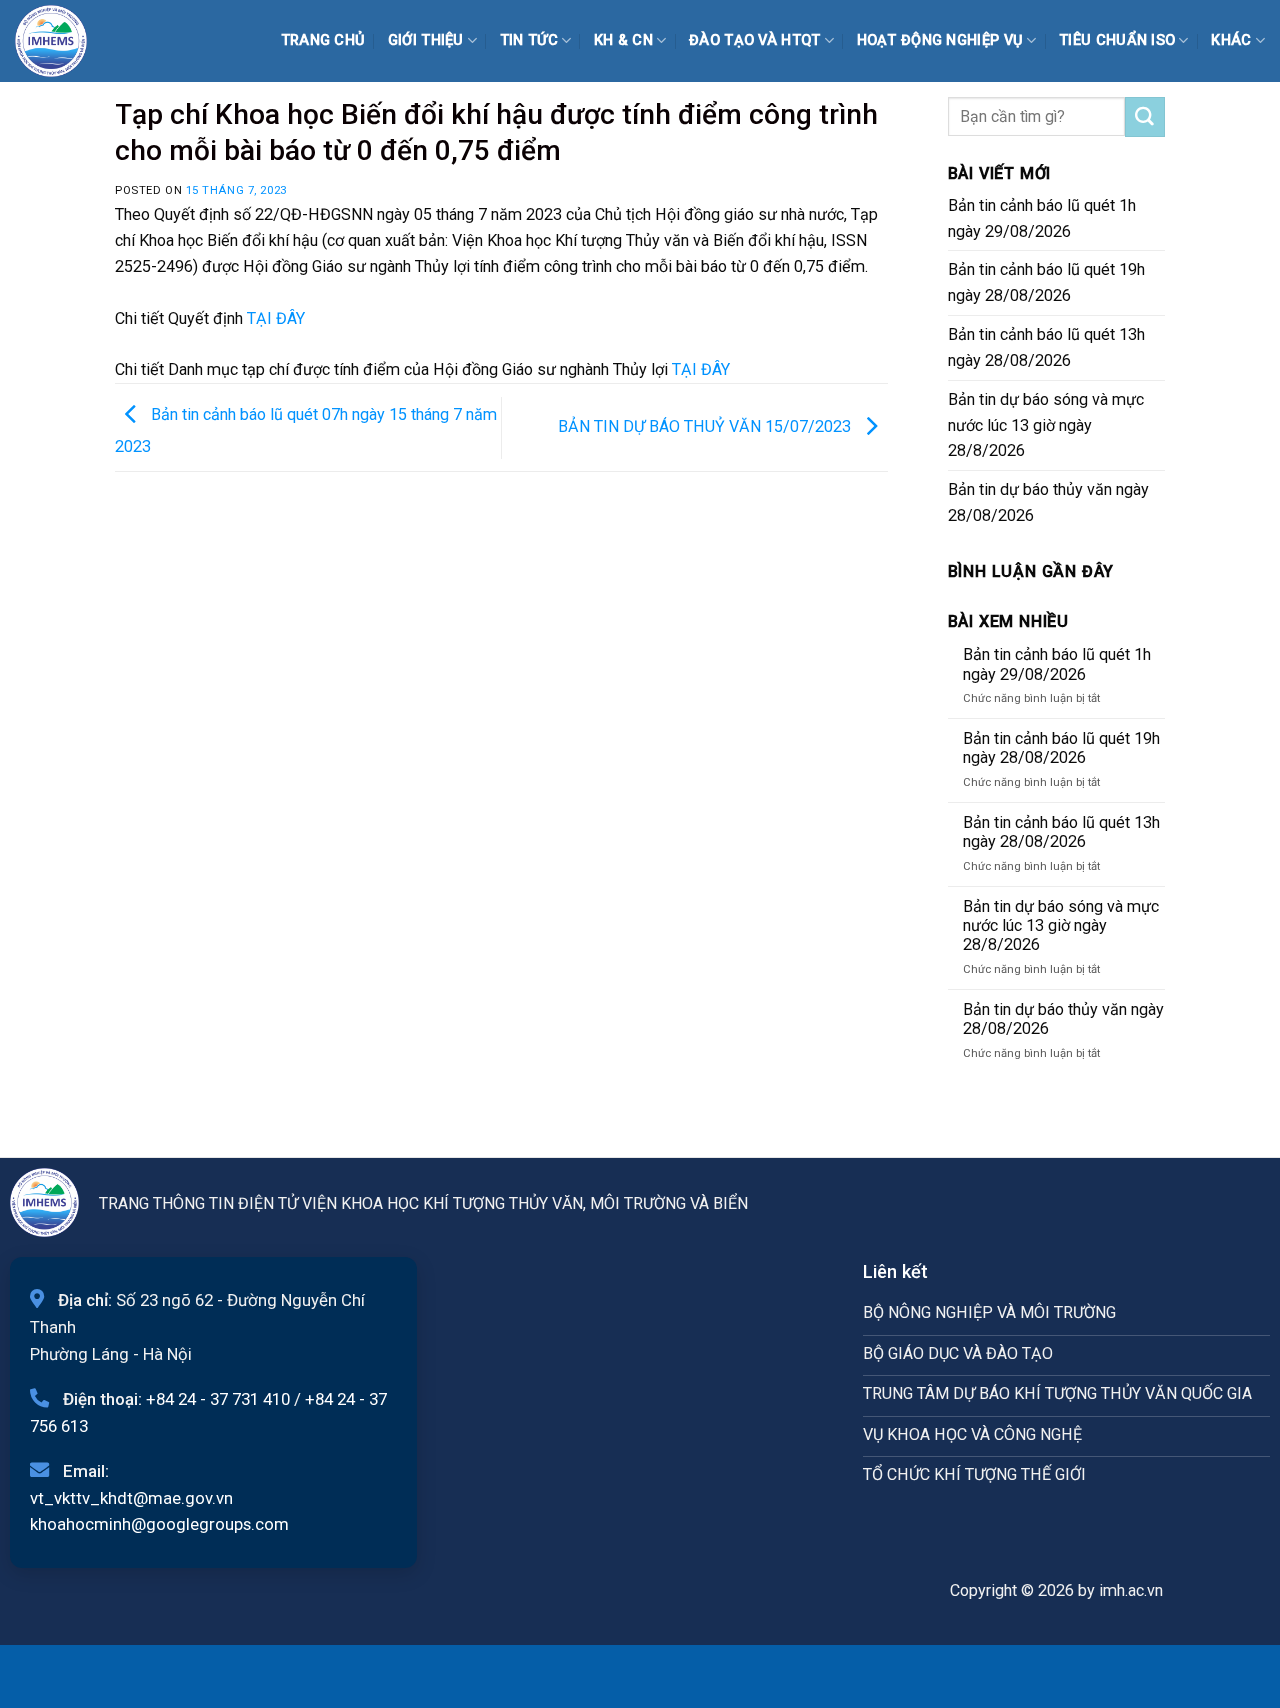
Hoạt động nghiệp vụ (940, 40)
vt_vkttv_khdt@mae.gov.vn (131, 1498)
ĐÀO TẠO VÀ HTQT (754, 40)
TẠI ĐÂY (276, 318)
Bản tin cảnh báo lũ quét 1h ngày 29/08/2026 (1042, 218)
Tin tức (529, 40)
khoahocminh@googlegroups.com (159, 1524)
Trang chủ (323, 40)
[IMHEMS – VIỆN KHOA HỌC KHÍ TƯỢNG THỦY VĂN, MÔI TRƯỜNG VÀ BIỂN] (65, 41)
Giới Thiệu (426, 40)
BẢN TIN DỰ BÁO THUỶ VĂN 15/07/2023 (706, 426)
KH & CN (623, 40)
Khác (1231, 40)
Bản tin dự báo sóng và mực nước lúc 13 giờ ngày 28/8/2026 (1046, 425)
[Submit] (1145, 117)
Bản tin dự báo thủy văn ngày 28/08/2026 (1048, 502)
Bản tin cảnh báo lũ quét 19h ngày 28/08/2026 (1046, 282)
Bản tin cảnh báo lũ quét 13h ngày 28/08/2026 (1046, 347)
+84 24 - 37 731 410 (218, 1399)
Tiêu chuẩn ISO (1117, 40)
